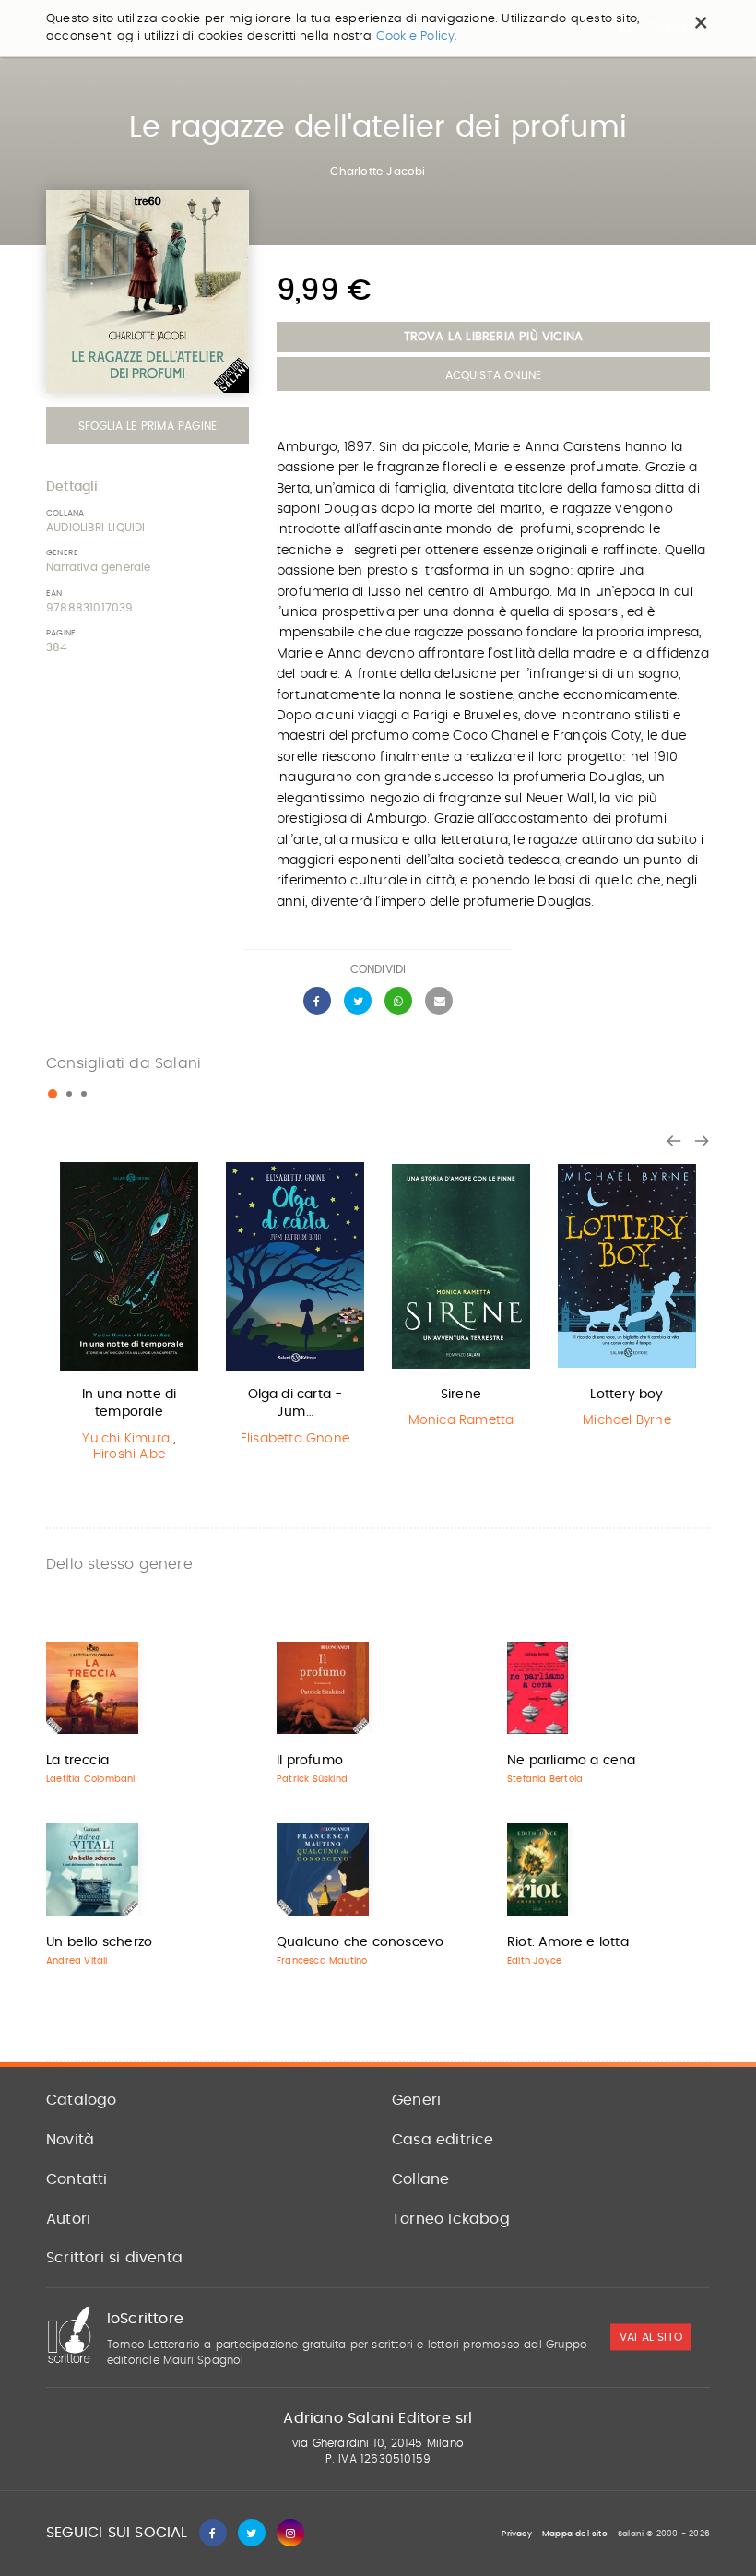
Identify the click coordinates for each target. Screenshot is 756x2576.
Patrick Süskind (312, 1779)
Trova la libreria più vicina (494, 337)
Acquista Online (494, 375)
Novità (70, 2140)
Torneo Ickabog (451, 2219)
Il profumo (310, 1761)
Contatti (77, 2179)
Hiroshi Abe (129, 1454)
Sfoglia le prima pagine (148, 426)
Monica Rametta (461, 1420)
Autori (68, 2219)
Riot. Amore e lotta (568, 1942)
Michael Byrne (627, 1420)
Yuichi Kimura (126, 1439)
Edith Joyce (534, 1961)
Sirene (461, 1395)
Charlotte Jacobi (378, 172)
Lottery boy (626, 1395)
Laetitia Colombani (91, 1779)
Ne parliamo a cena (572, 1761)
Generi (416, 2100)
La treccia (77, 1761)
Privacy (516, 2534)
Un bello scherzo (99, 1942)
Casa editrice (443, 2140)
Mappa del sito (575, 2534)
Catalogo (82, 2100)
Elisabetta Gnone (295, 1439)
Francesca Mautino (322, 1961)
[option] (129, 1316)
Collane (420, 2179)
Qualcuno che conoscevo (360, 1942)
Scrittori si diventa (114, 2258)
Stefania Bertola (545, 1779)
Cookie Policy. (417, 36)
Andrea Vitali (77, 1961)
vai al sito (651, 2337)
